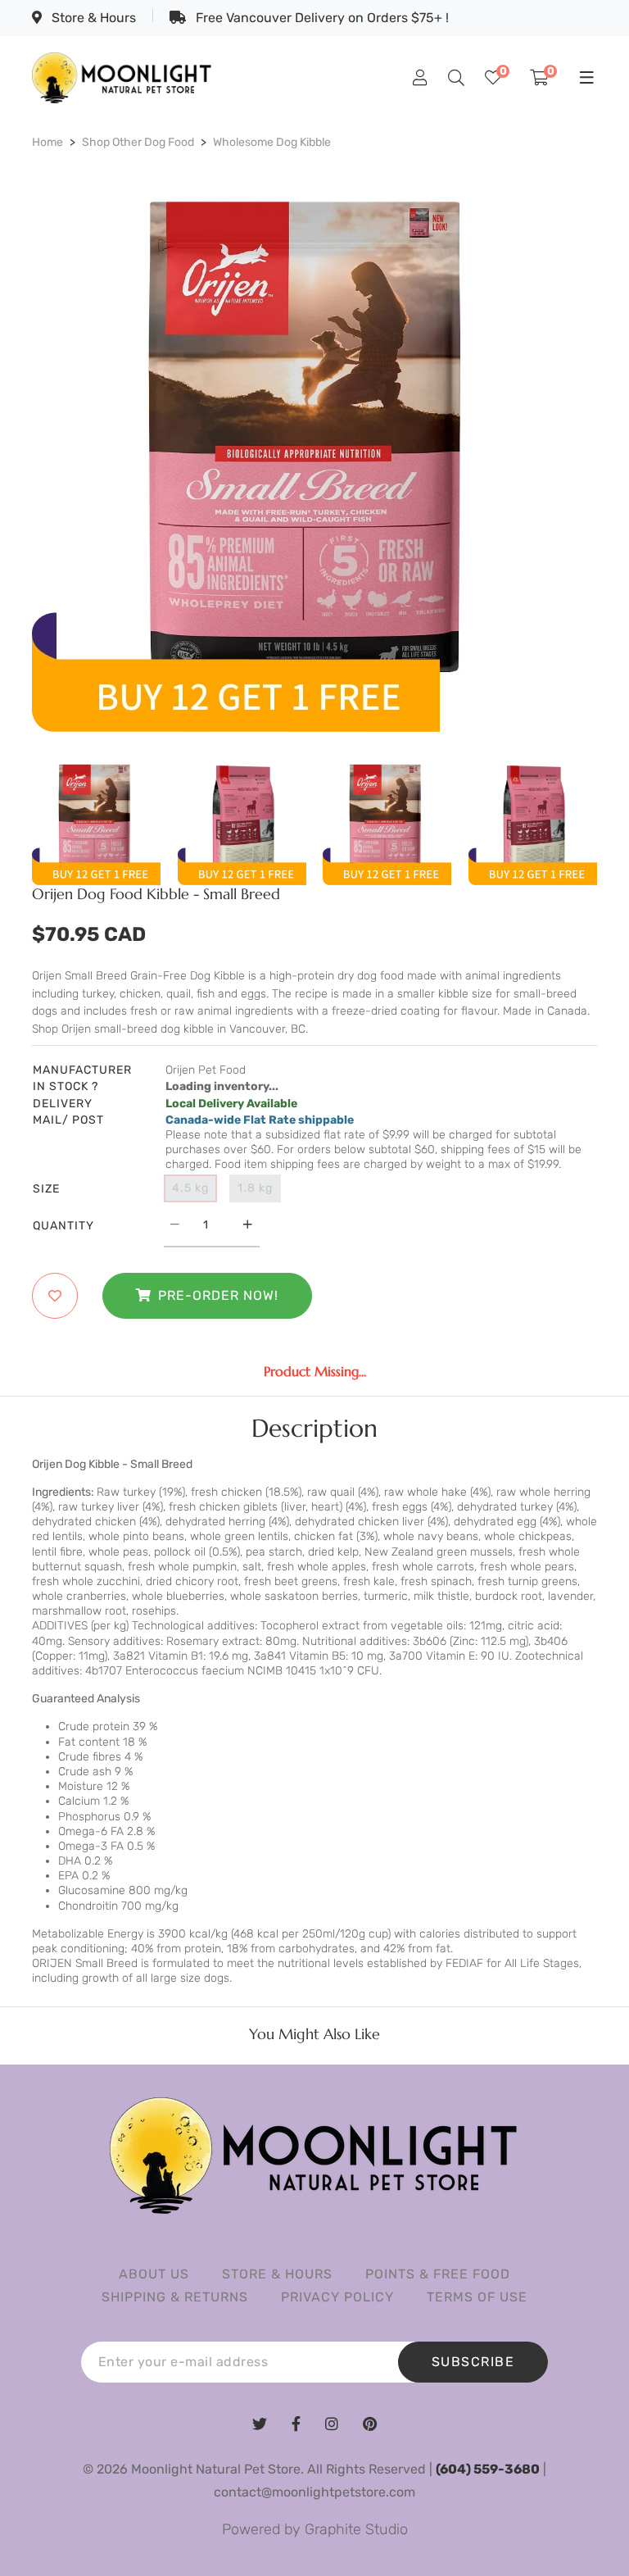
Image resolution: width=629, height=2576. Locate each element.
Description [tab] (314, 1429)
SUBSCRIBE (473, 2362)
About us (154, 2274)
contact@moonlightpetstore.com (314, 2492)
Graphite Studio (356, 2529)
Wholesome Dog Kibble (272, 142)
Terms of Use (477, 2297)
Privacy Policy (337, 2297)
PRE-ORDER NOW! (218, 1295)
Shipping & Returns (175, 2297)
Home (48, 142)
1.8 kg (255, 1188)
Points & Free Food (438, 2274)
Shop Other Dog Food (138, 142)
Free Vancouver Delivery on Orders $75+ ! (321, 18)
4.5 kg (190, 1188)
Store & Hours (92, 18)
